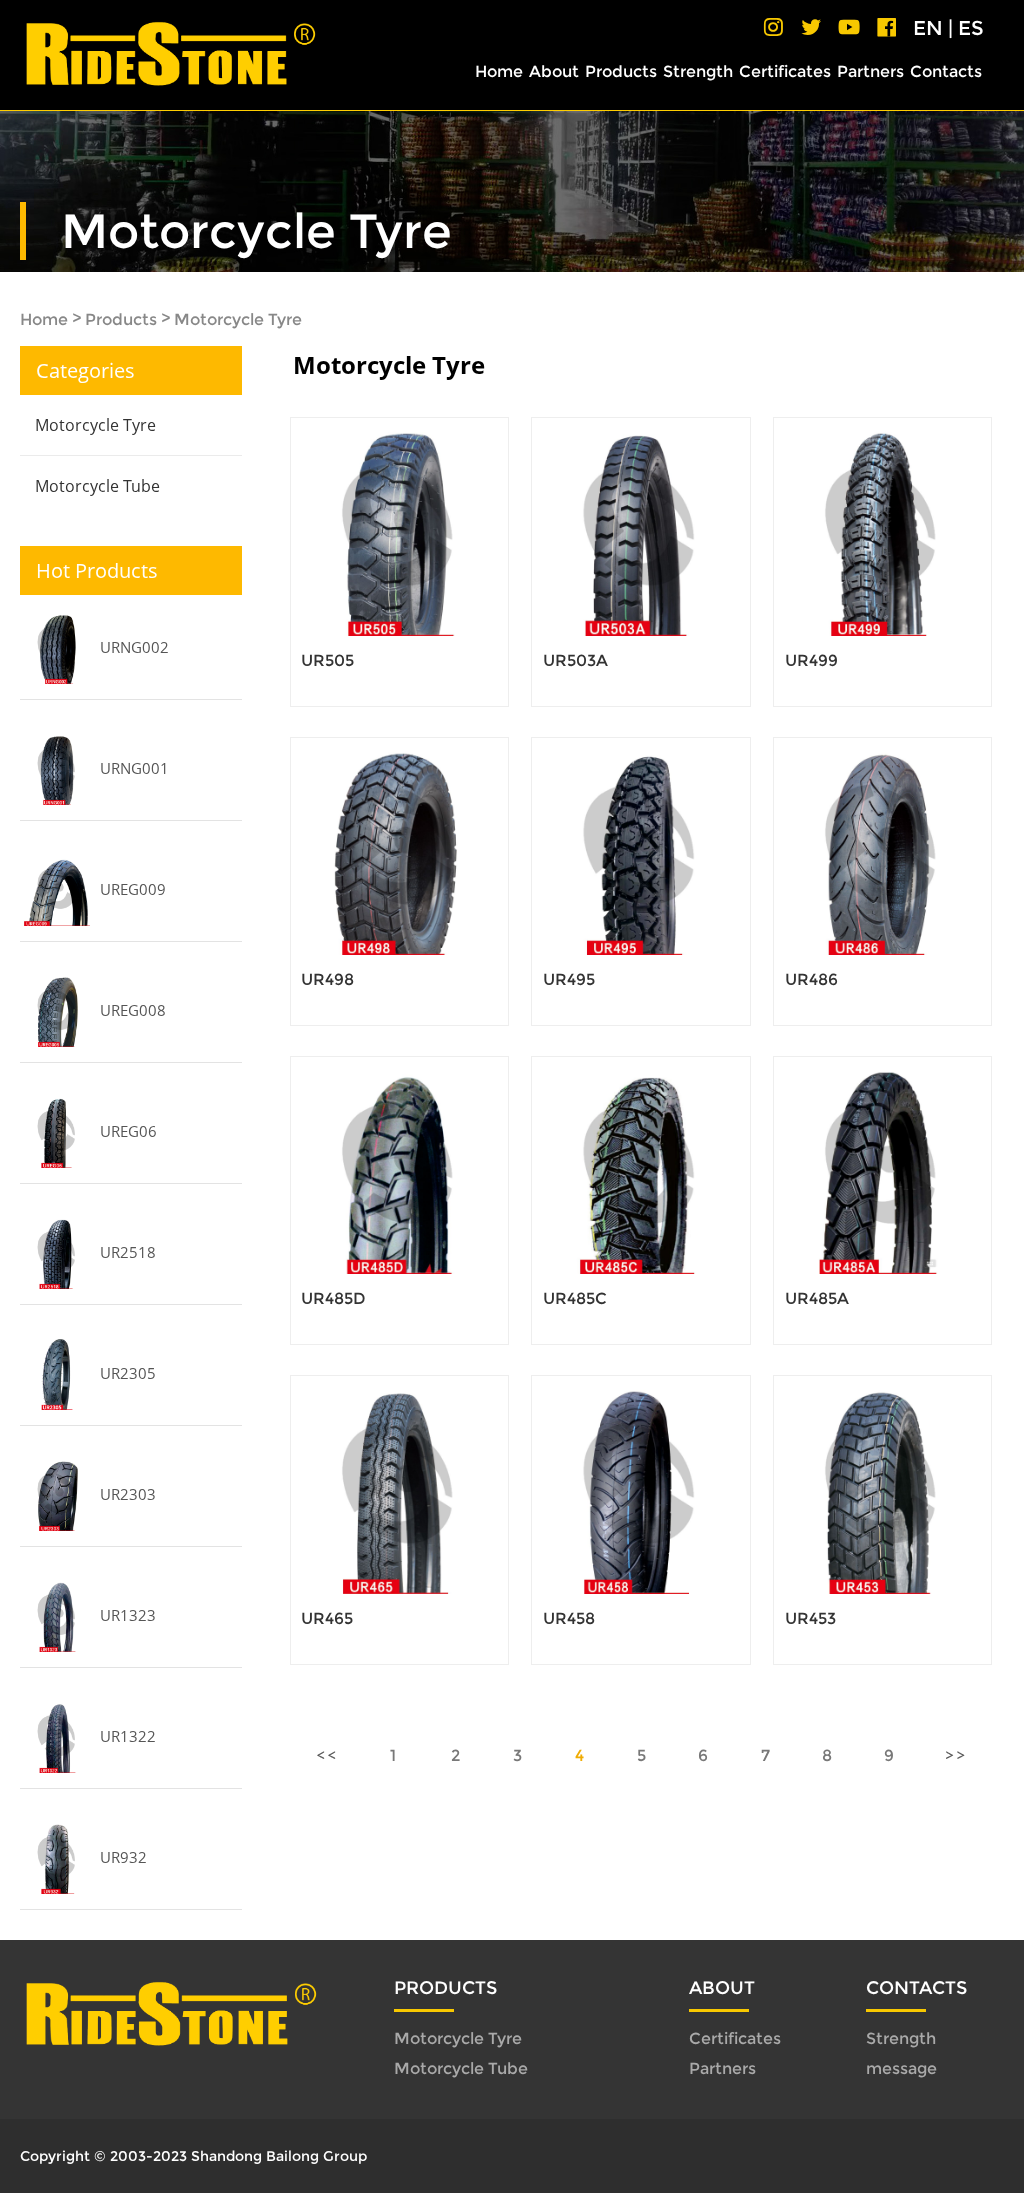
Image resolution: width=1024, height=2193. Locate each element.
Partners (870, 71)
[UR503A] (640, 526)
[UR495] (640, 846)
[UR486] (882, 846)
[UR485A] (882, 1165)
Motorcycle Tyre (238, 319)
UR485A (817, 1298)
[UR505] (399, 526)
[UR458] (640, 1484)
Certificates (785, 71)
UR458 (569, 1618)
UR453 (810, 1618)
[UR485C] (640, 1165)
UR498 (327, 979)
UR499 (811, 660)
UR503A (575, 660)
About (554, 71)
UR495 (569, 979)
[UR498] (399, 846)
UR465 (327, 1618)
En (928, 28)
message (901, 2068)
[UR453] (882, 1484)
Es (971, 28)
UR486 (811, 979)
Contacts (946, 71)
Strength (698, 71)
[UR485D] (399, 1165)
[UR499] (882, 526)
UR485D (333, 1298)
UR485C (575, 1298)
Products (621, 71)
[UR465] (399, 1484)
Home (499, 71)
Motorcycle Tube (97, 486)
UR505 (327, 660)
